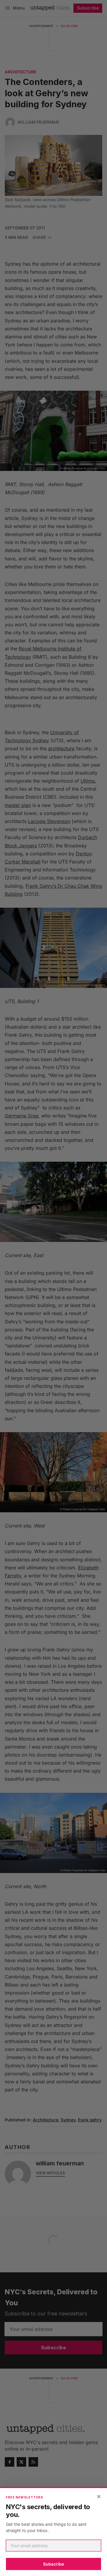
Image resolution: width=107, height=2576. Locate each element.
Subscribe (53, 2564)
